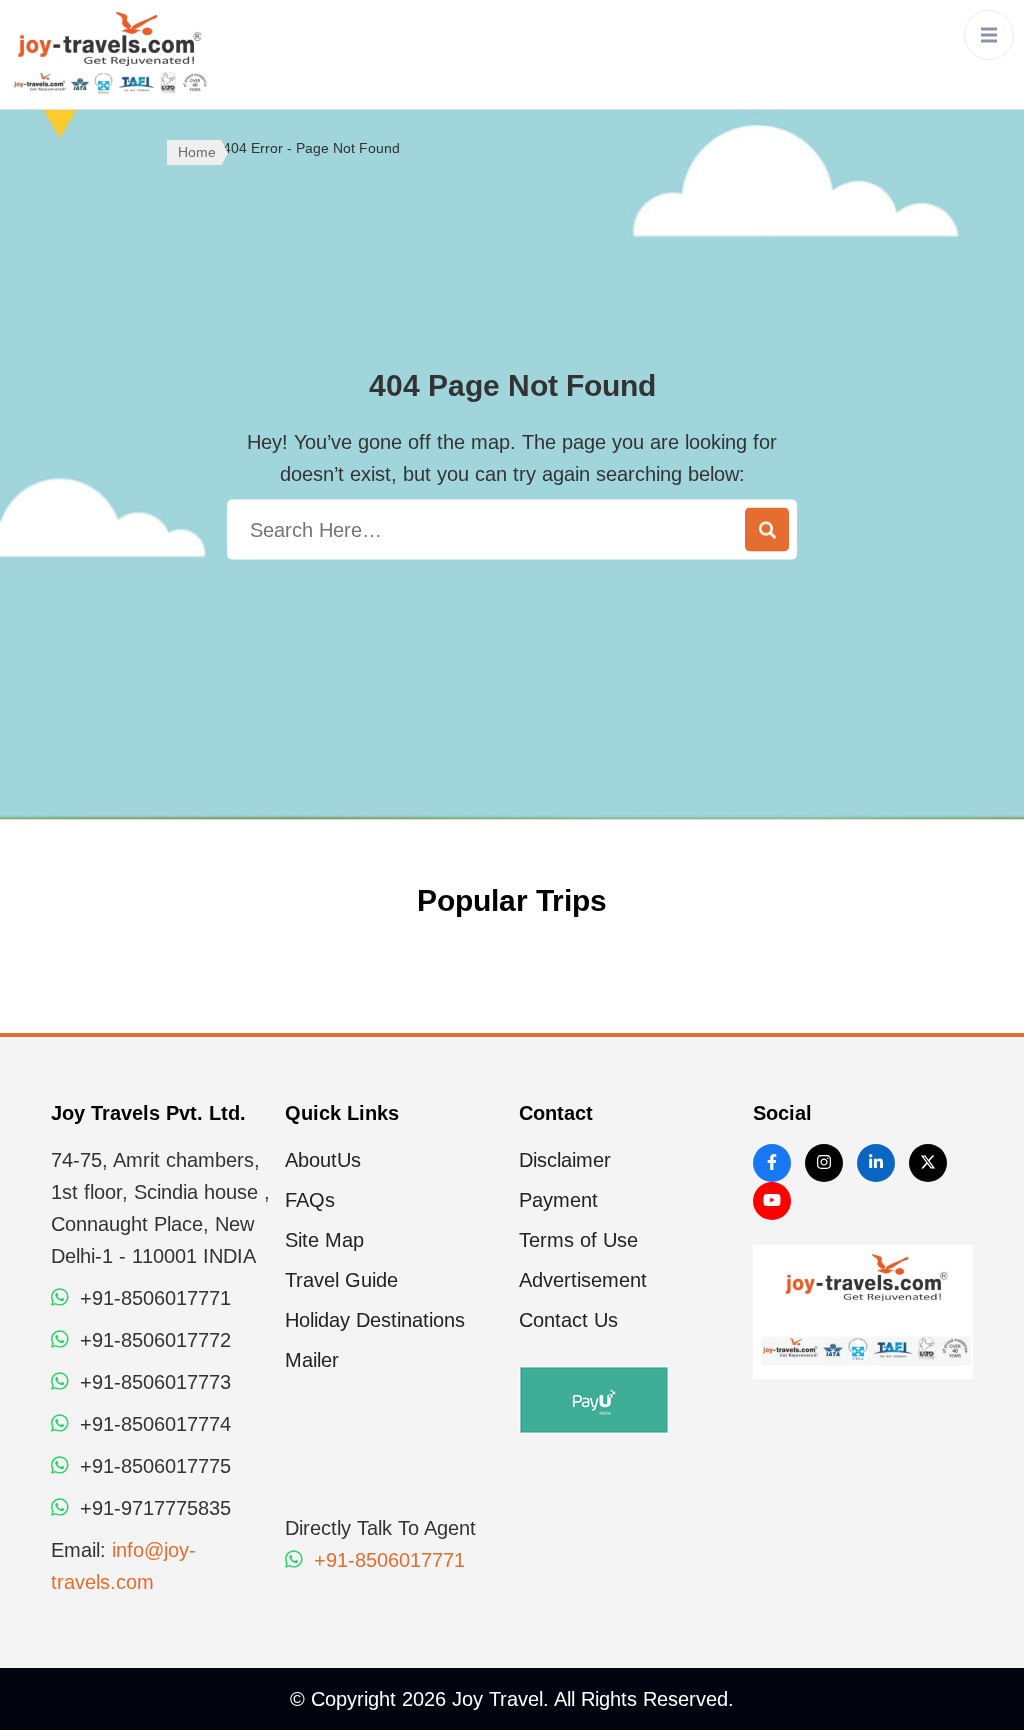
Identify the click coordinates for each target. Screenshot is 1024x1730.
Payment (558, 1200)
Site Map (324, 1240)
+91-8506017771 (386, 1560)
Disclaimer (565, 1160)
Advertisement (583, 1280)
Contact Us (568, 1320)
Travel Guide (341, 1280)
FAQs (310, 1200)
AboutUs (323, 1160)
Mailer (312, 1360)
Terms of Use (578, 1240)
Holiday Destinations (375, 1320)
